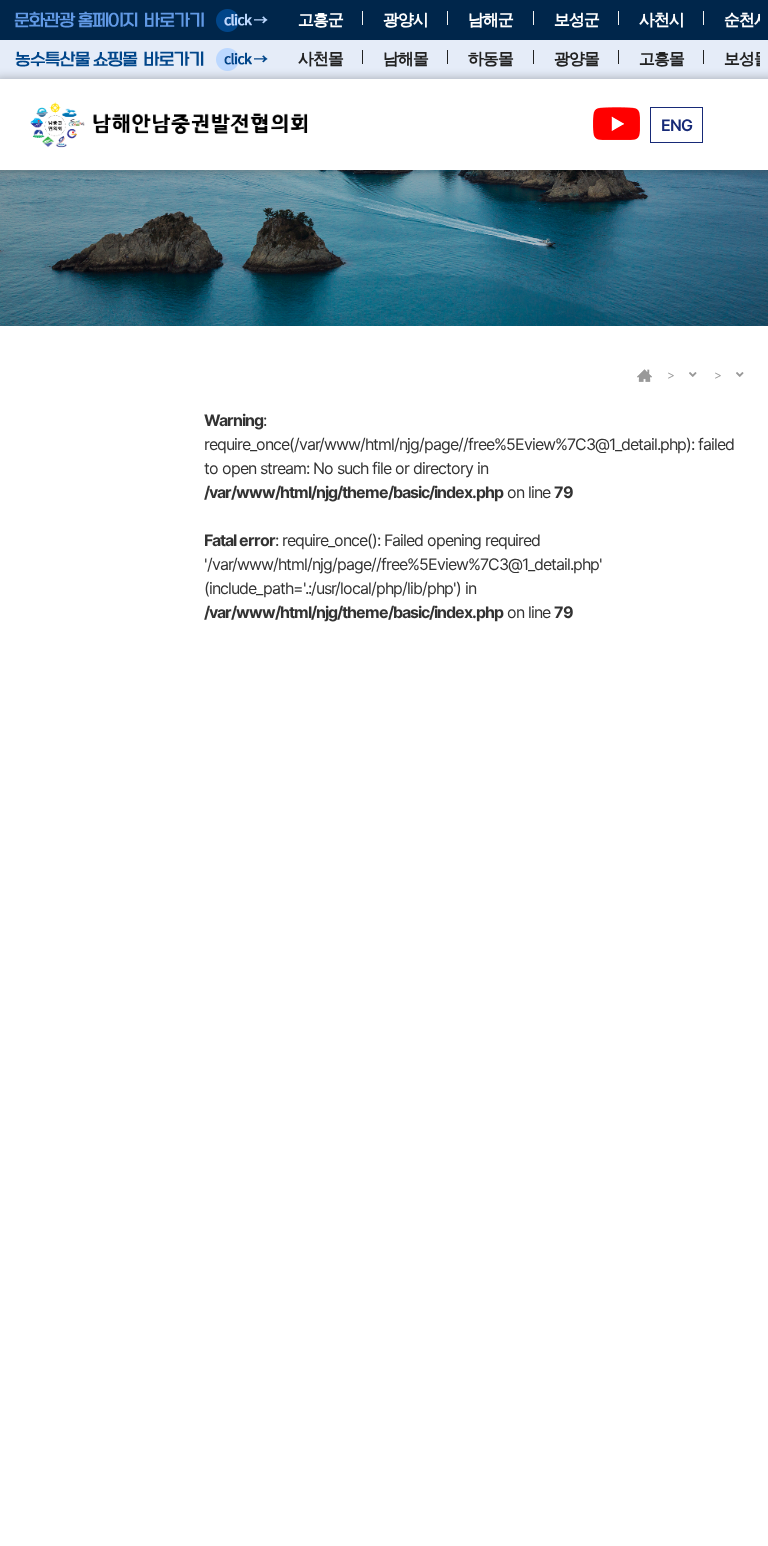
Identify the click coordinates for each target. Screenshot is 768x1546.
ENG (676, 125)
